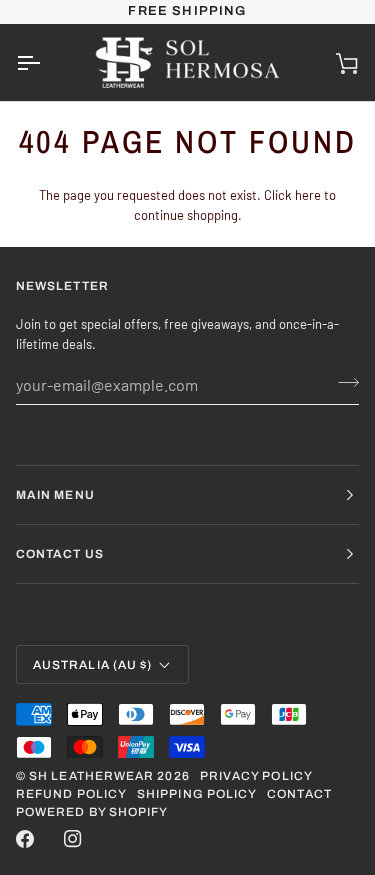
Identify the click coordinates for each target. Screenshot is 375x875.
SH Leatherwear (91, 776)
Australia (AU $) (92, 665)
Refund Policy (71, 794)
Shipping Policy (197, 794)
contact (299, 794)
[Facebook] (25, 839)
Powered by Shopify (92, 812)
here (308, 195)
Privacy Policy (256, 776)
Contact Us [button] (60, 554)
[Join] (342, 382)
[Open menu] (46, 62)
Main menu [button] (55, 495)
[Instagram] (73, 839)
